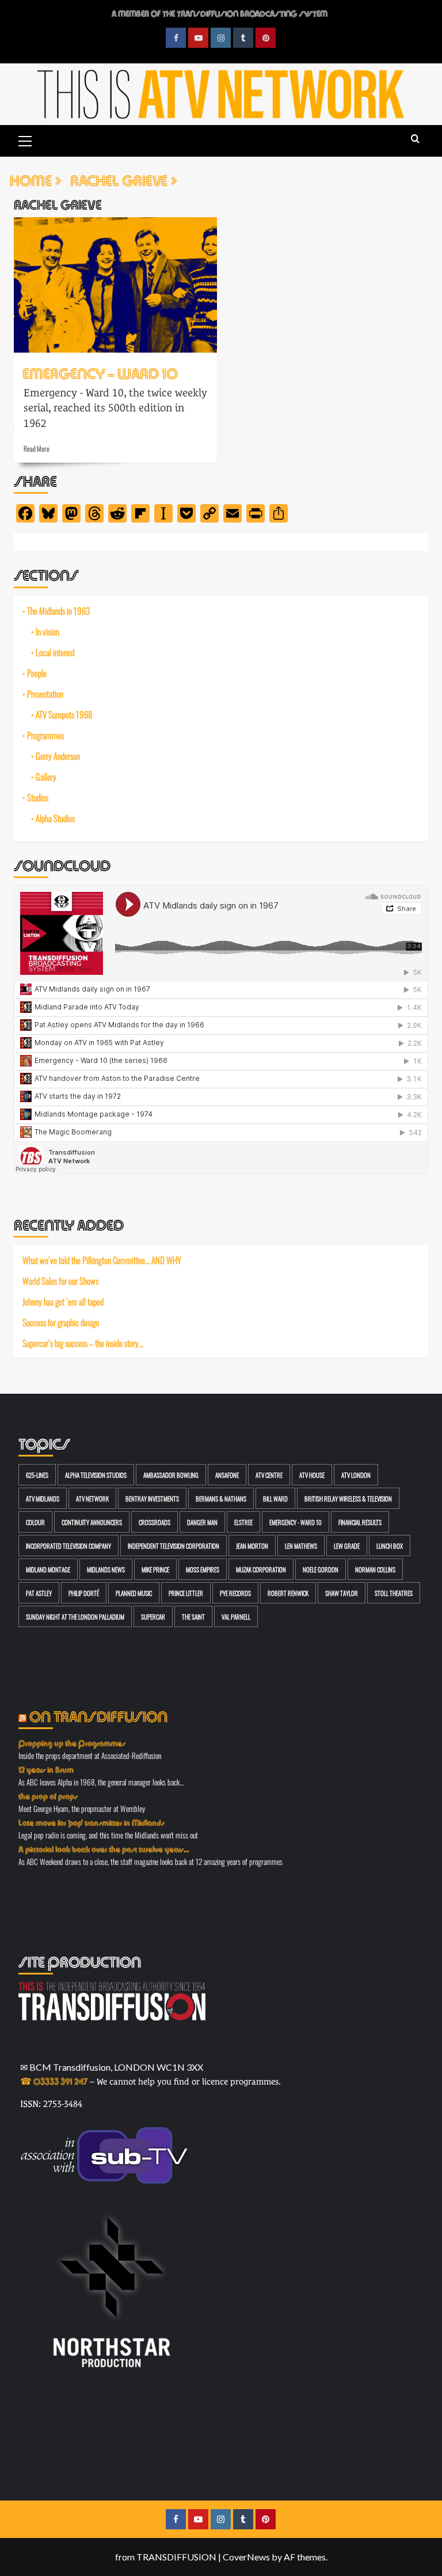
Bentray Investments (152, 1498)
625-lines (37, 1475)
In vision (47, 631)
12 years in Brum (46, 1769)
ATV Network (92, 1498)
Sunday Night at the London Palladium (75, 1616)
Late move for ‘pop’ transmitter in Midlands (92, 1822)
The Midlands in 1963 (58, 611)
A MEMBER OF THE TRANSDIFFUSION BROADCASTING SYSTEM (220, 13)
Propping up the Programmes (72, 1742)
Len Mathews (301, 1546)
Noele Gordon (321, 1569)
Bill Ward (275, 1498)
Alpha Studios (55, 818)
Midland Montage (48, 1569)
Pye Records (235, 1593)
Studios (38, 797)
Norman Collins (375, 1569)
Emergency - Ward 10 (296, 1522)
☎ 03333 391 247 (54, 2080)
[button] (25, 139)
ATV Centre (269, 1475)
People (37, 673)
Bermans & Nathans (221, 1498)
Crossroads (155, 1522)
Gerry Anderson (58, 756)
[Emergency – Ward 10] (115, 285)
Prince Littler (186, 1593)
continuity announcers (92, 1522)
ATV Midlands (43, 1498)
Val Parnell (236, 1616)
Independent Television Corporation (174, 1546)
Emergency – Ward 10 (100, 372)
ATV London (356, 1475)
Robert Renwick (288, 1593)
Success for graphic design (61, 1322)
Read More (37, 448)
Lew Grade (347, 1546)
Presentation (45, 694)
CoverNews (246, 2557)
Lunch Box (390, 1546)
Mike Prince (155, 1569)
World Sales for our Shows (60, 1281)
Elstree (243, 1522)
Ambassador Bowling (171, 1475)
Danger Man (202, 1522)
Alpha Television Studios (96, 1475)
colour (35, 1522)
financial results (360, 1522)
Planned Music (134, 1593)
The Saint (193, 1616)
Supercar (153, 1616)
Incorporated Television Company (68, 1546)
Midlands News (106, 1569)
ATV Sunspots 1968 (64, 714)
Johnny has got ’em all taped (63, 1302)
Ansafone (227, 1475)
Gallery (46, 777)
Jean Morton (252, 1546)
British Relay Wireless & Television (348, 1498)
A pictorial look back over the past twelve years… (104, 1848)
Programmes (45, 735)
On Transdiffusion (98, 1715)
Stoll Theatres (394, 1593)
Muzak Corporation (261, 1569)
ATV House (312, 1475)
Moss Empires (203, 1569)
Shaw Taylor (342, 1593)
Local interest (55, 652)
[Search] (415, 139)
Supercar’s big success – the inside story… (83, 1343)
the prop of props (48, 1795)
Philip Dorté (84, 1593)
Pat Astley (39, 1593)
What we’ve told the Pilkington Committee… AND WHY (102, 1260)
